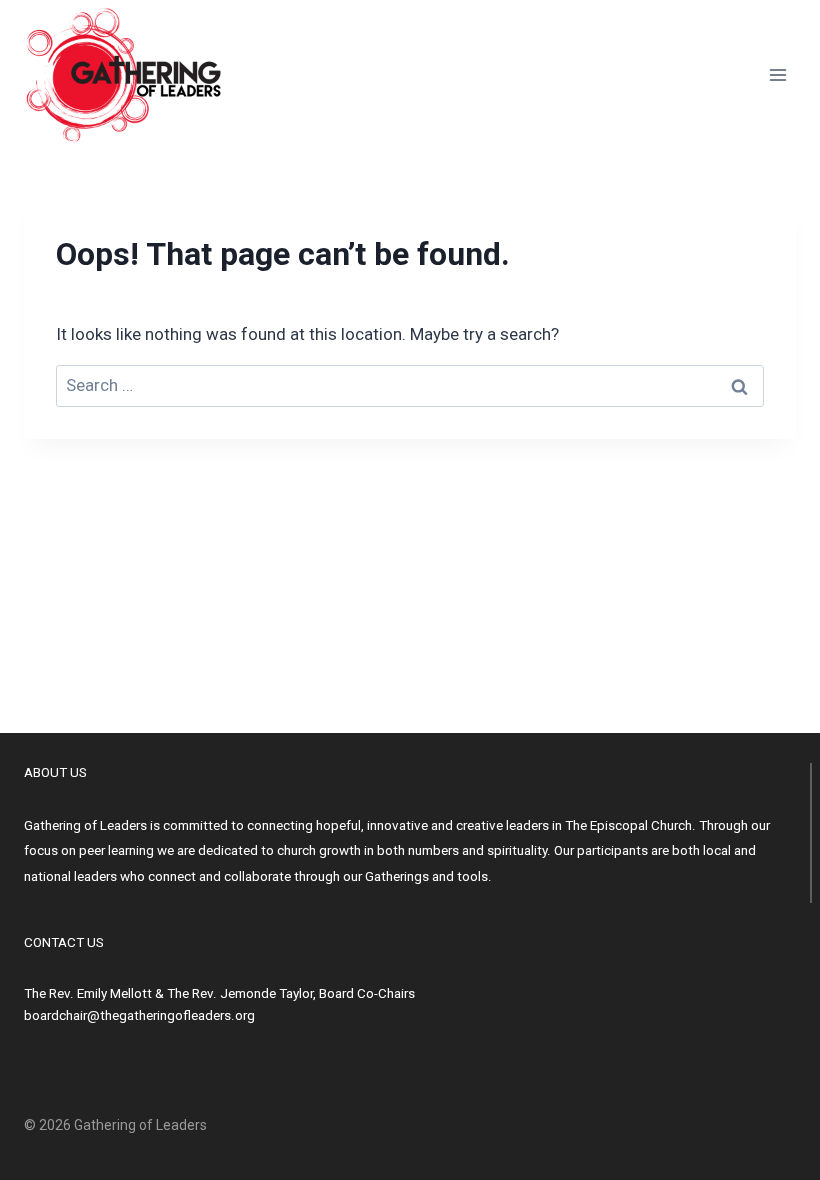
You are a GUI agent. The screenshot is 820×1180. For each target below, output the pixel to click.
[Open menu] (777, 74)
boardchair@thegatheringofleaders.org (139, 1015)
